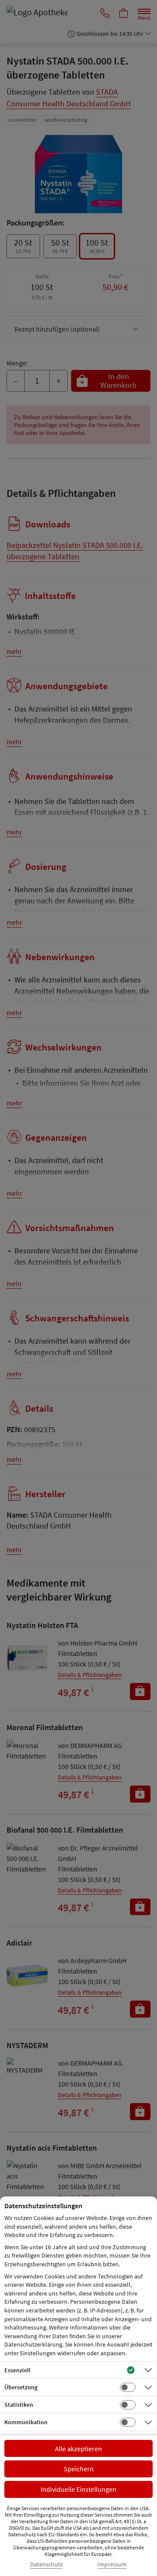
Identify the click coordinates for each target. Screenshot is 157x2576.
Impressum (112, 2564)
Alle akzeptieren (78, 2449)
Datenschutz (46, 2564)
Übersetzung (21, 2387)
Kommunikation (26, 2422)
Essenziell (17, 2370)
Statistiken (19, 2405)
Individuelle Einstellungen (78, 2489)
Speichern (79, 2469)
